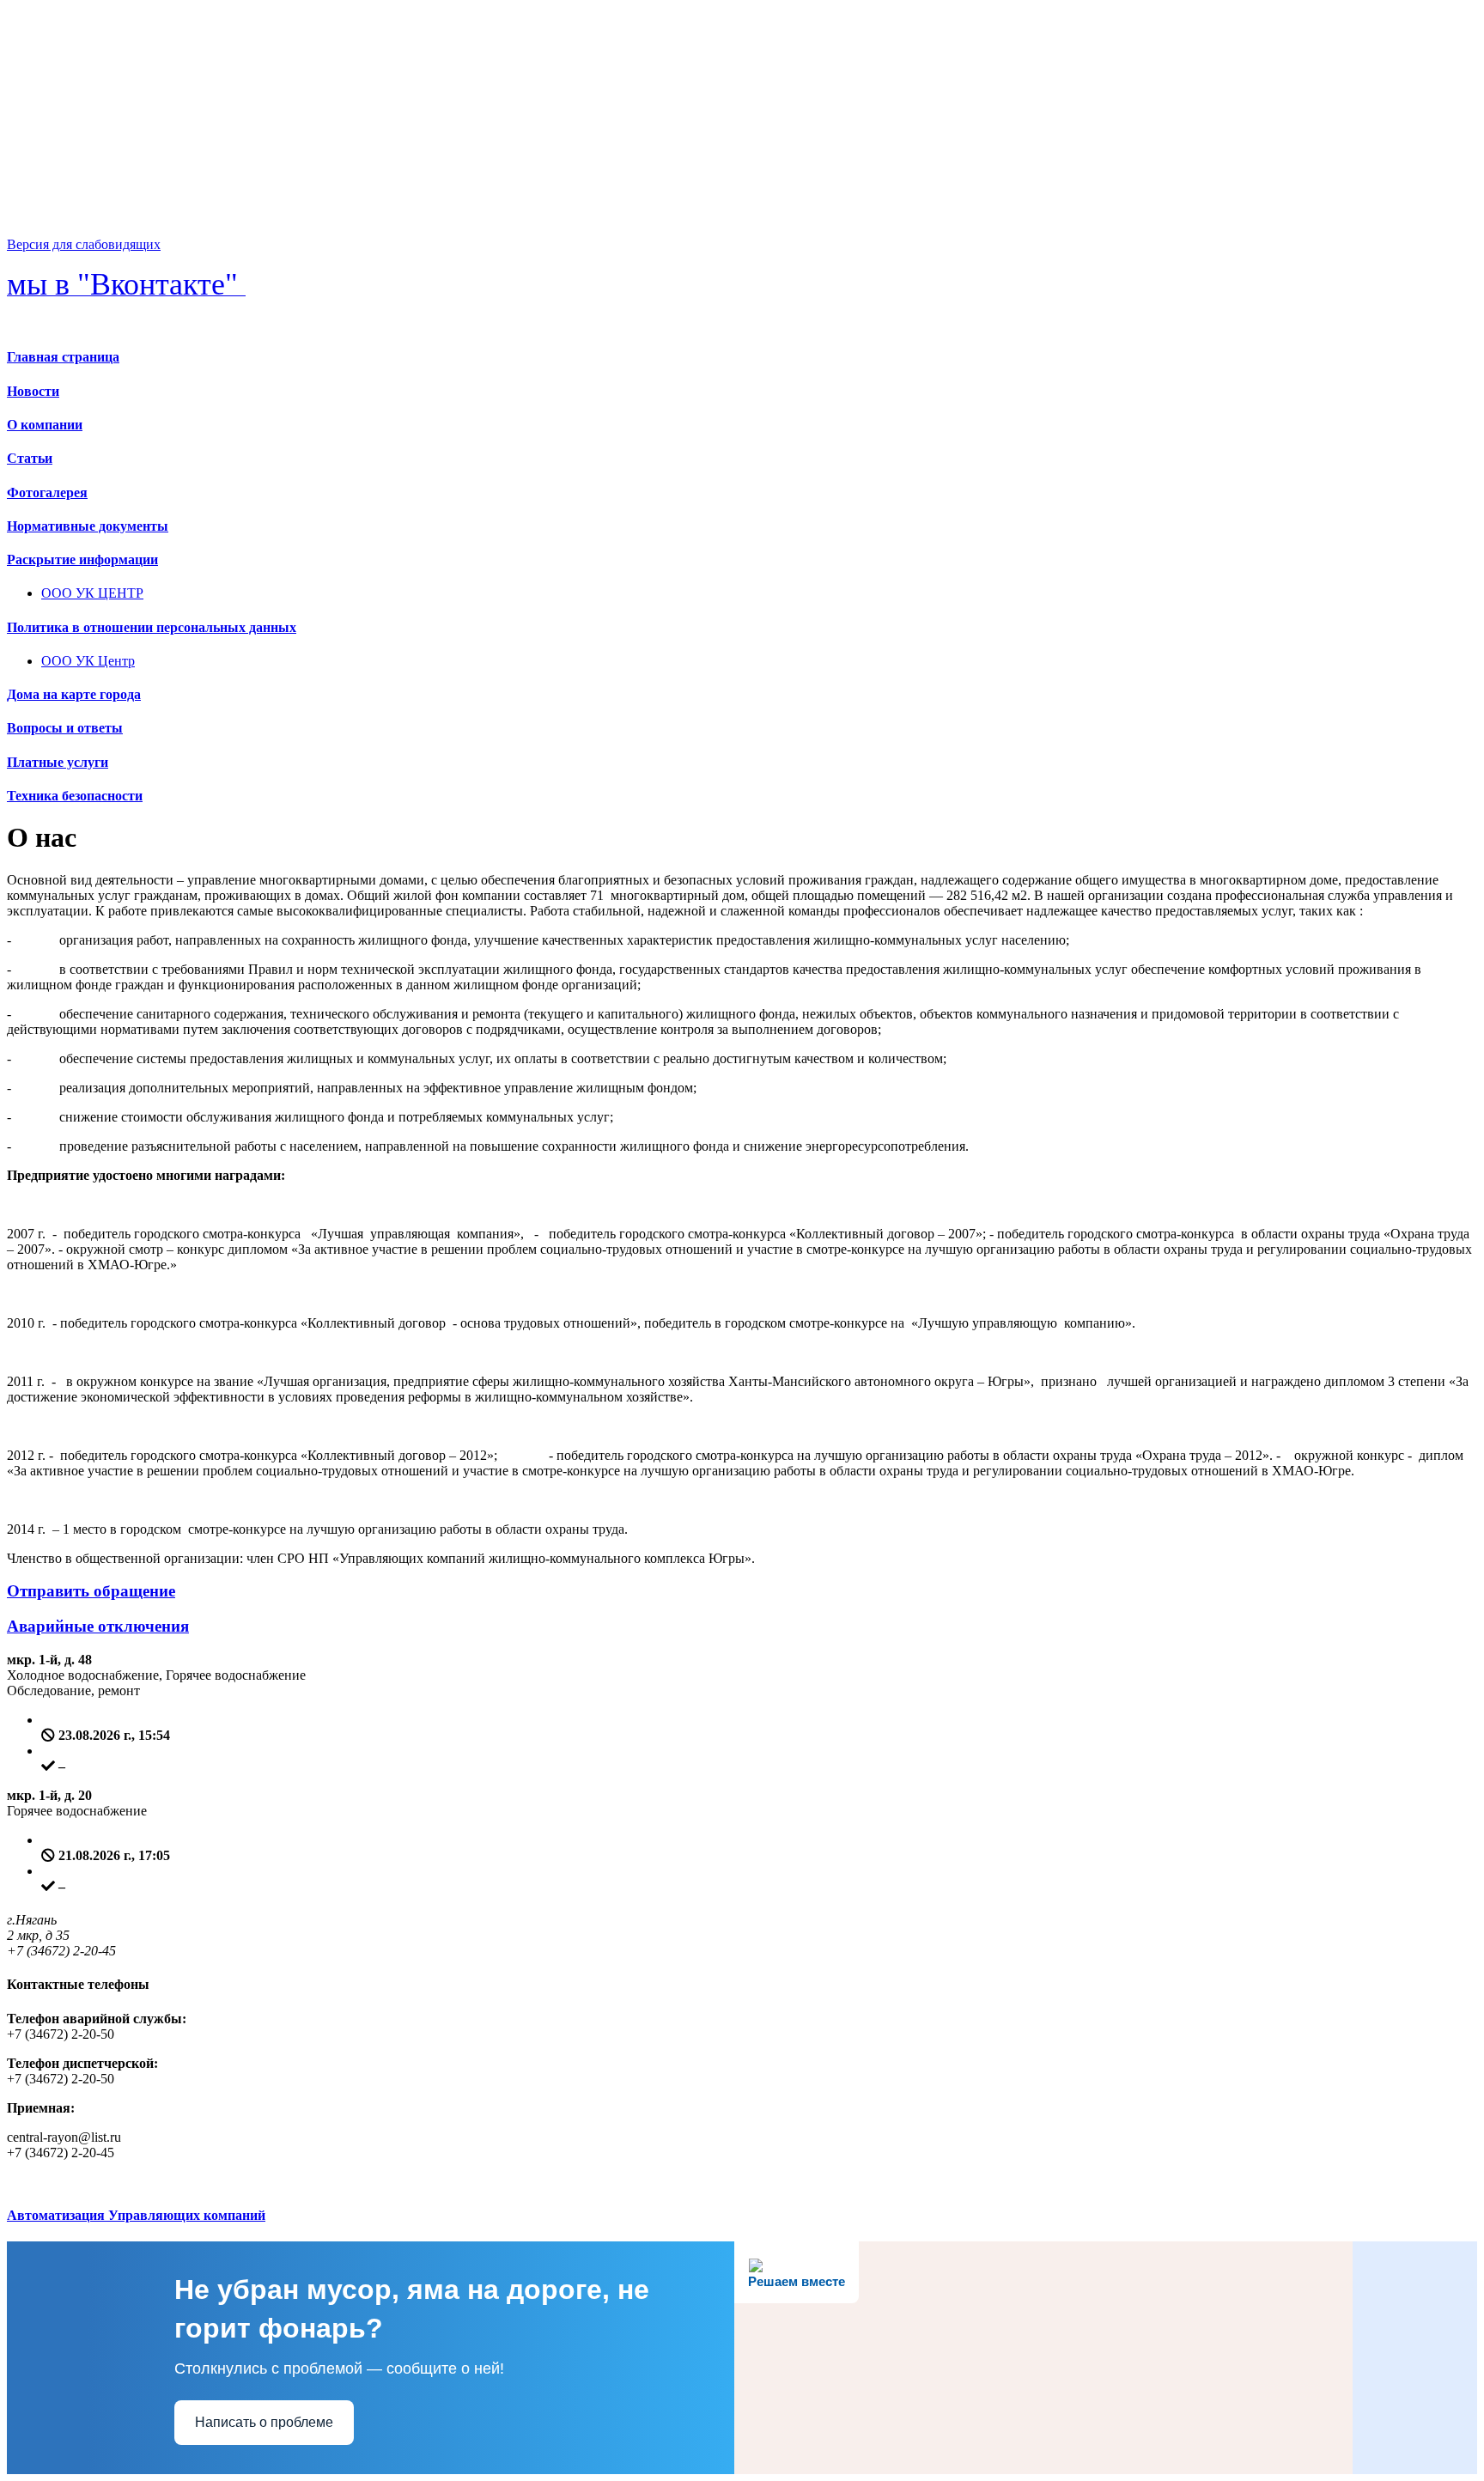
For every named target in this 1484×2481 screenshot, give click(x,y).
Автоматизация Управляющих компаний (136, 2215)
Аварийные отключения (98, 1626)
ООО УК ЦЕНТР (92, 593)
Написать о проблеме (264, 2422)
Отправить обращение (91, 1591)
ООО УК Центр (88, 661)
